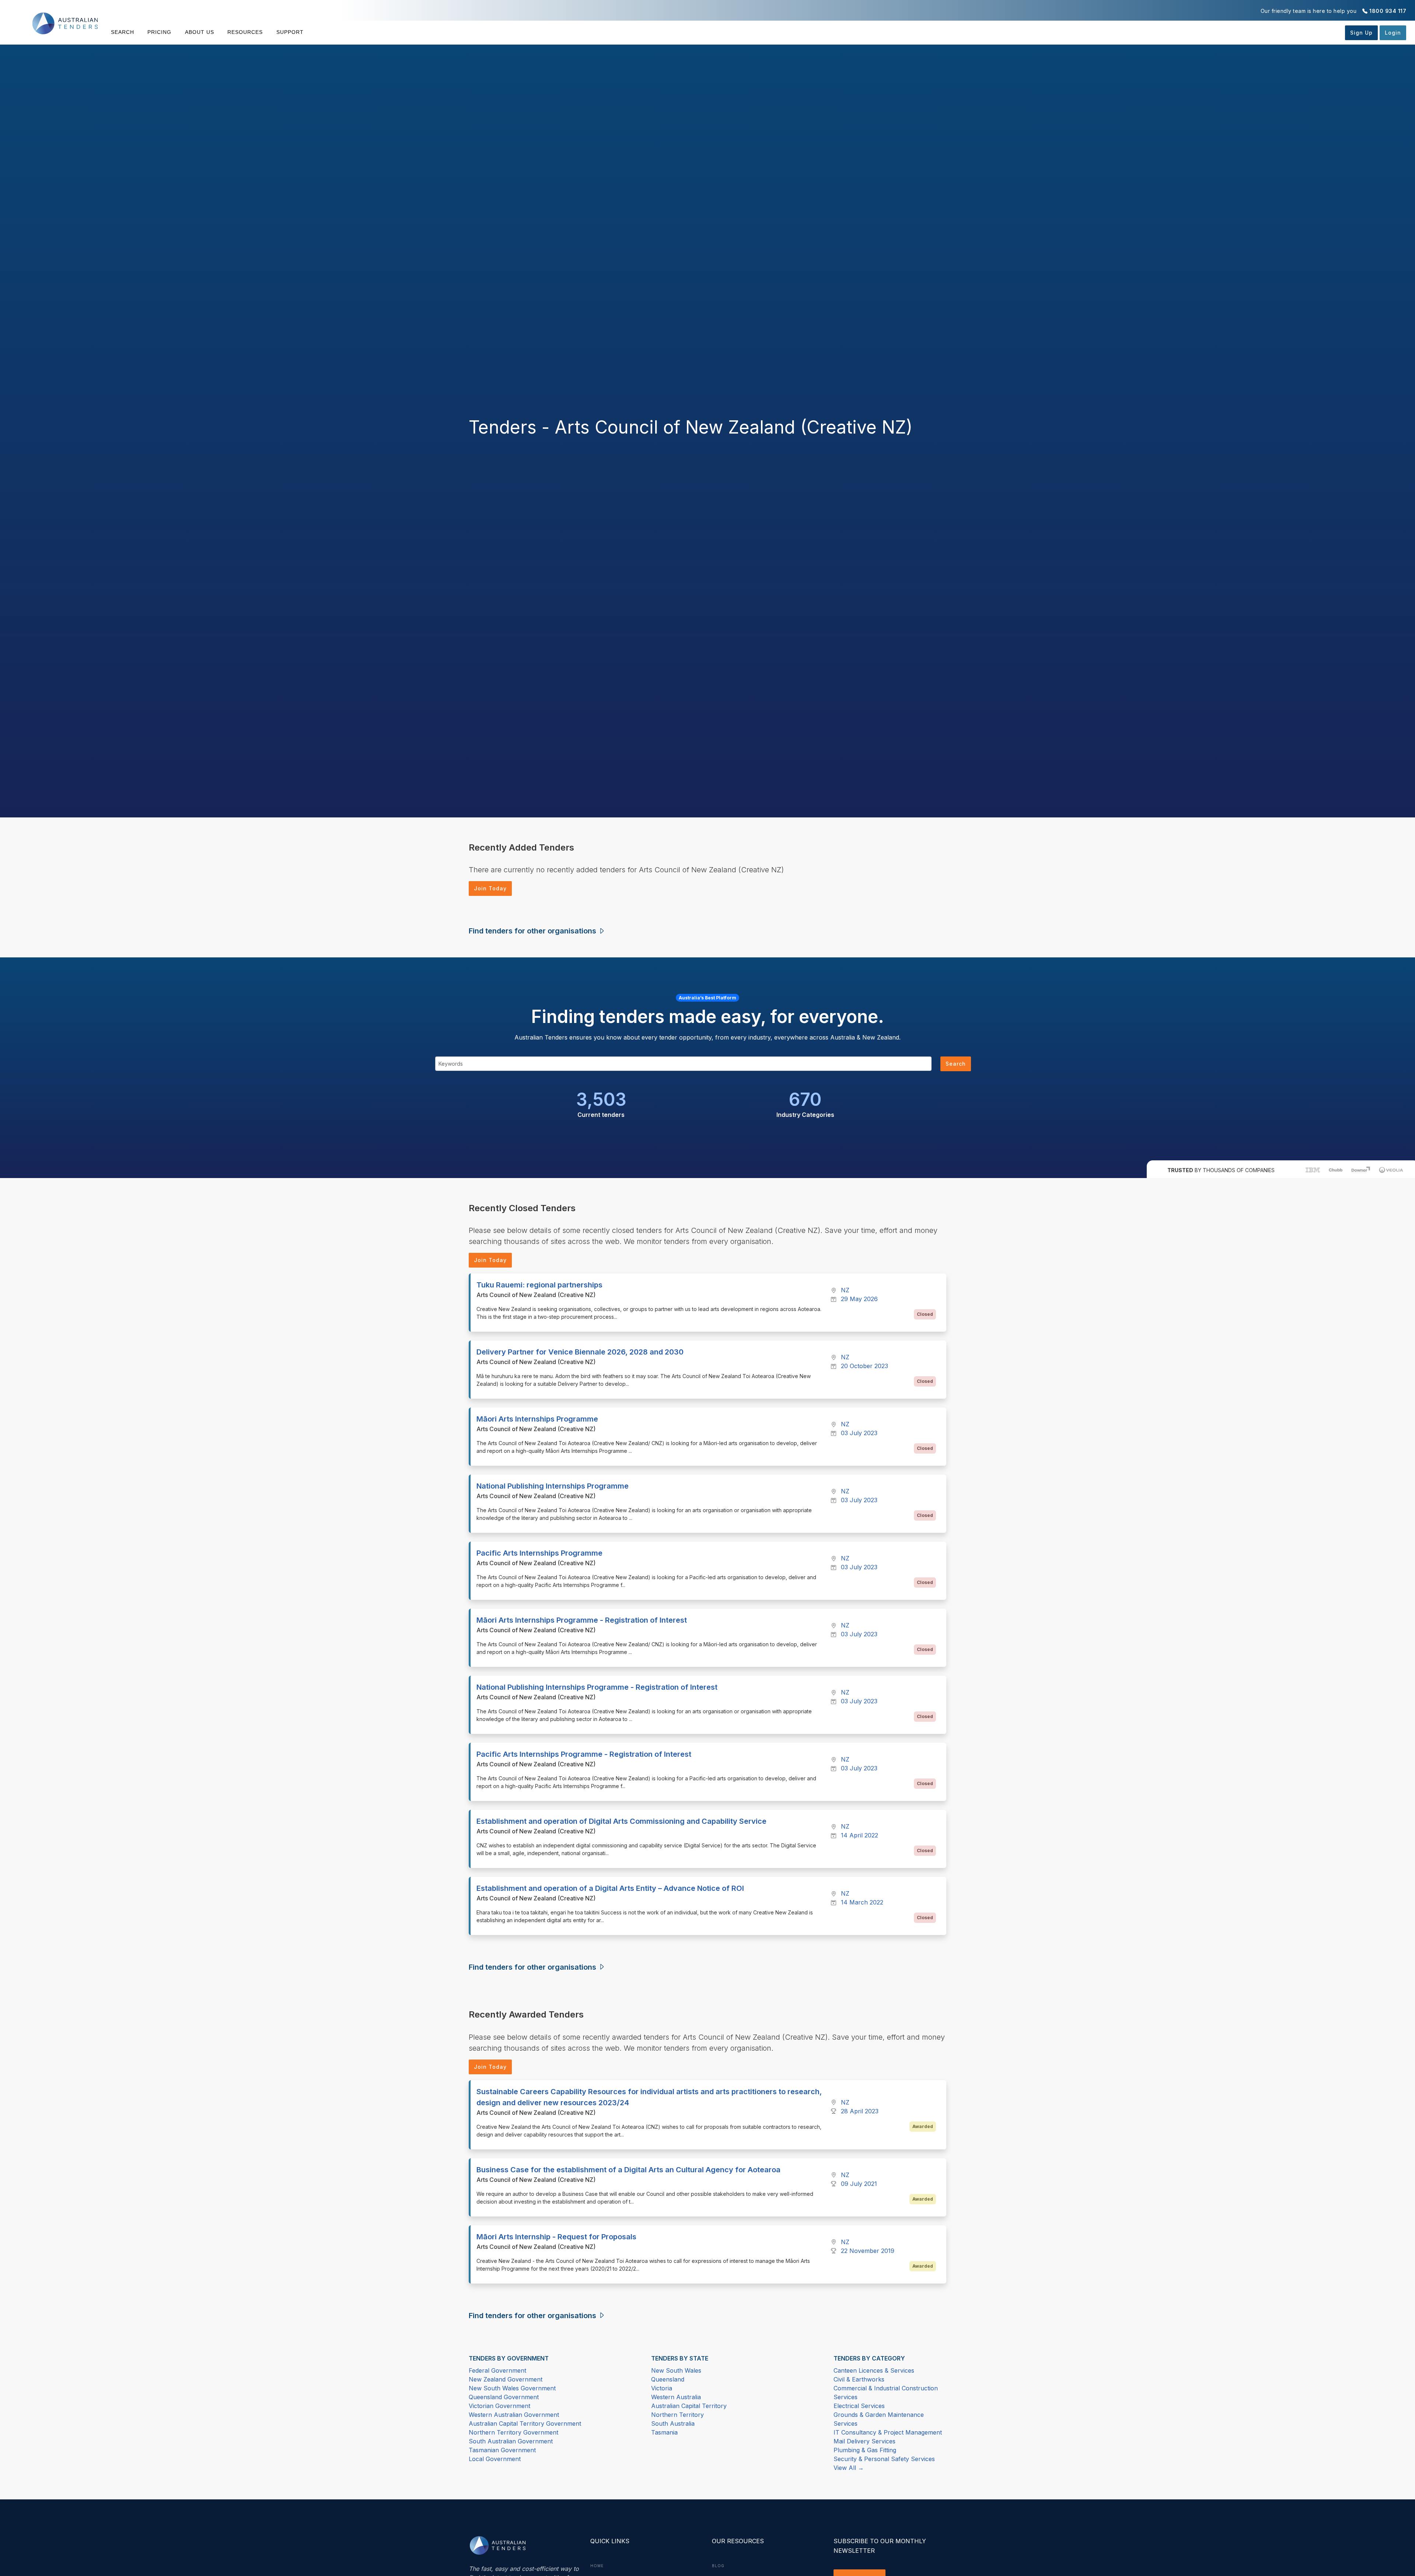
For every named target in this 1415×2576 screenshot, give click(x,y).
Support (290, 32)
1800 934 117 (1388, 11)
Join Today (490, 888)
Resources (245, 32)
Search (123, 32)
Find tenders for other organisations (533, 931)
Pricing (159, 32)
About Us (200, 32)
